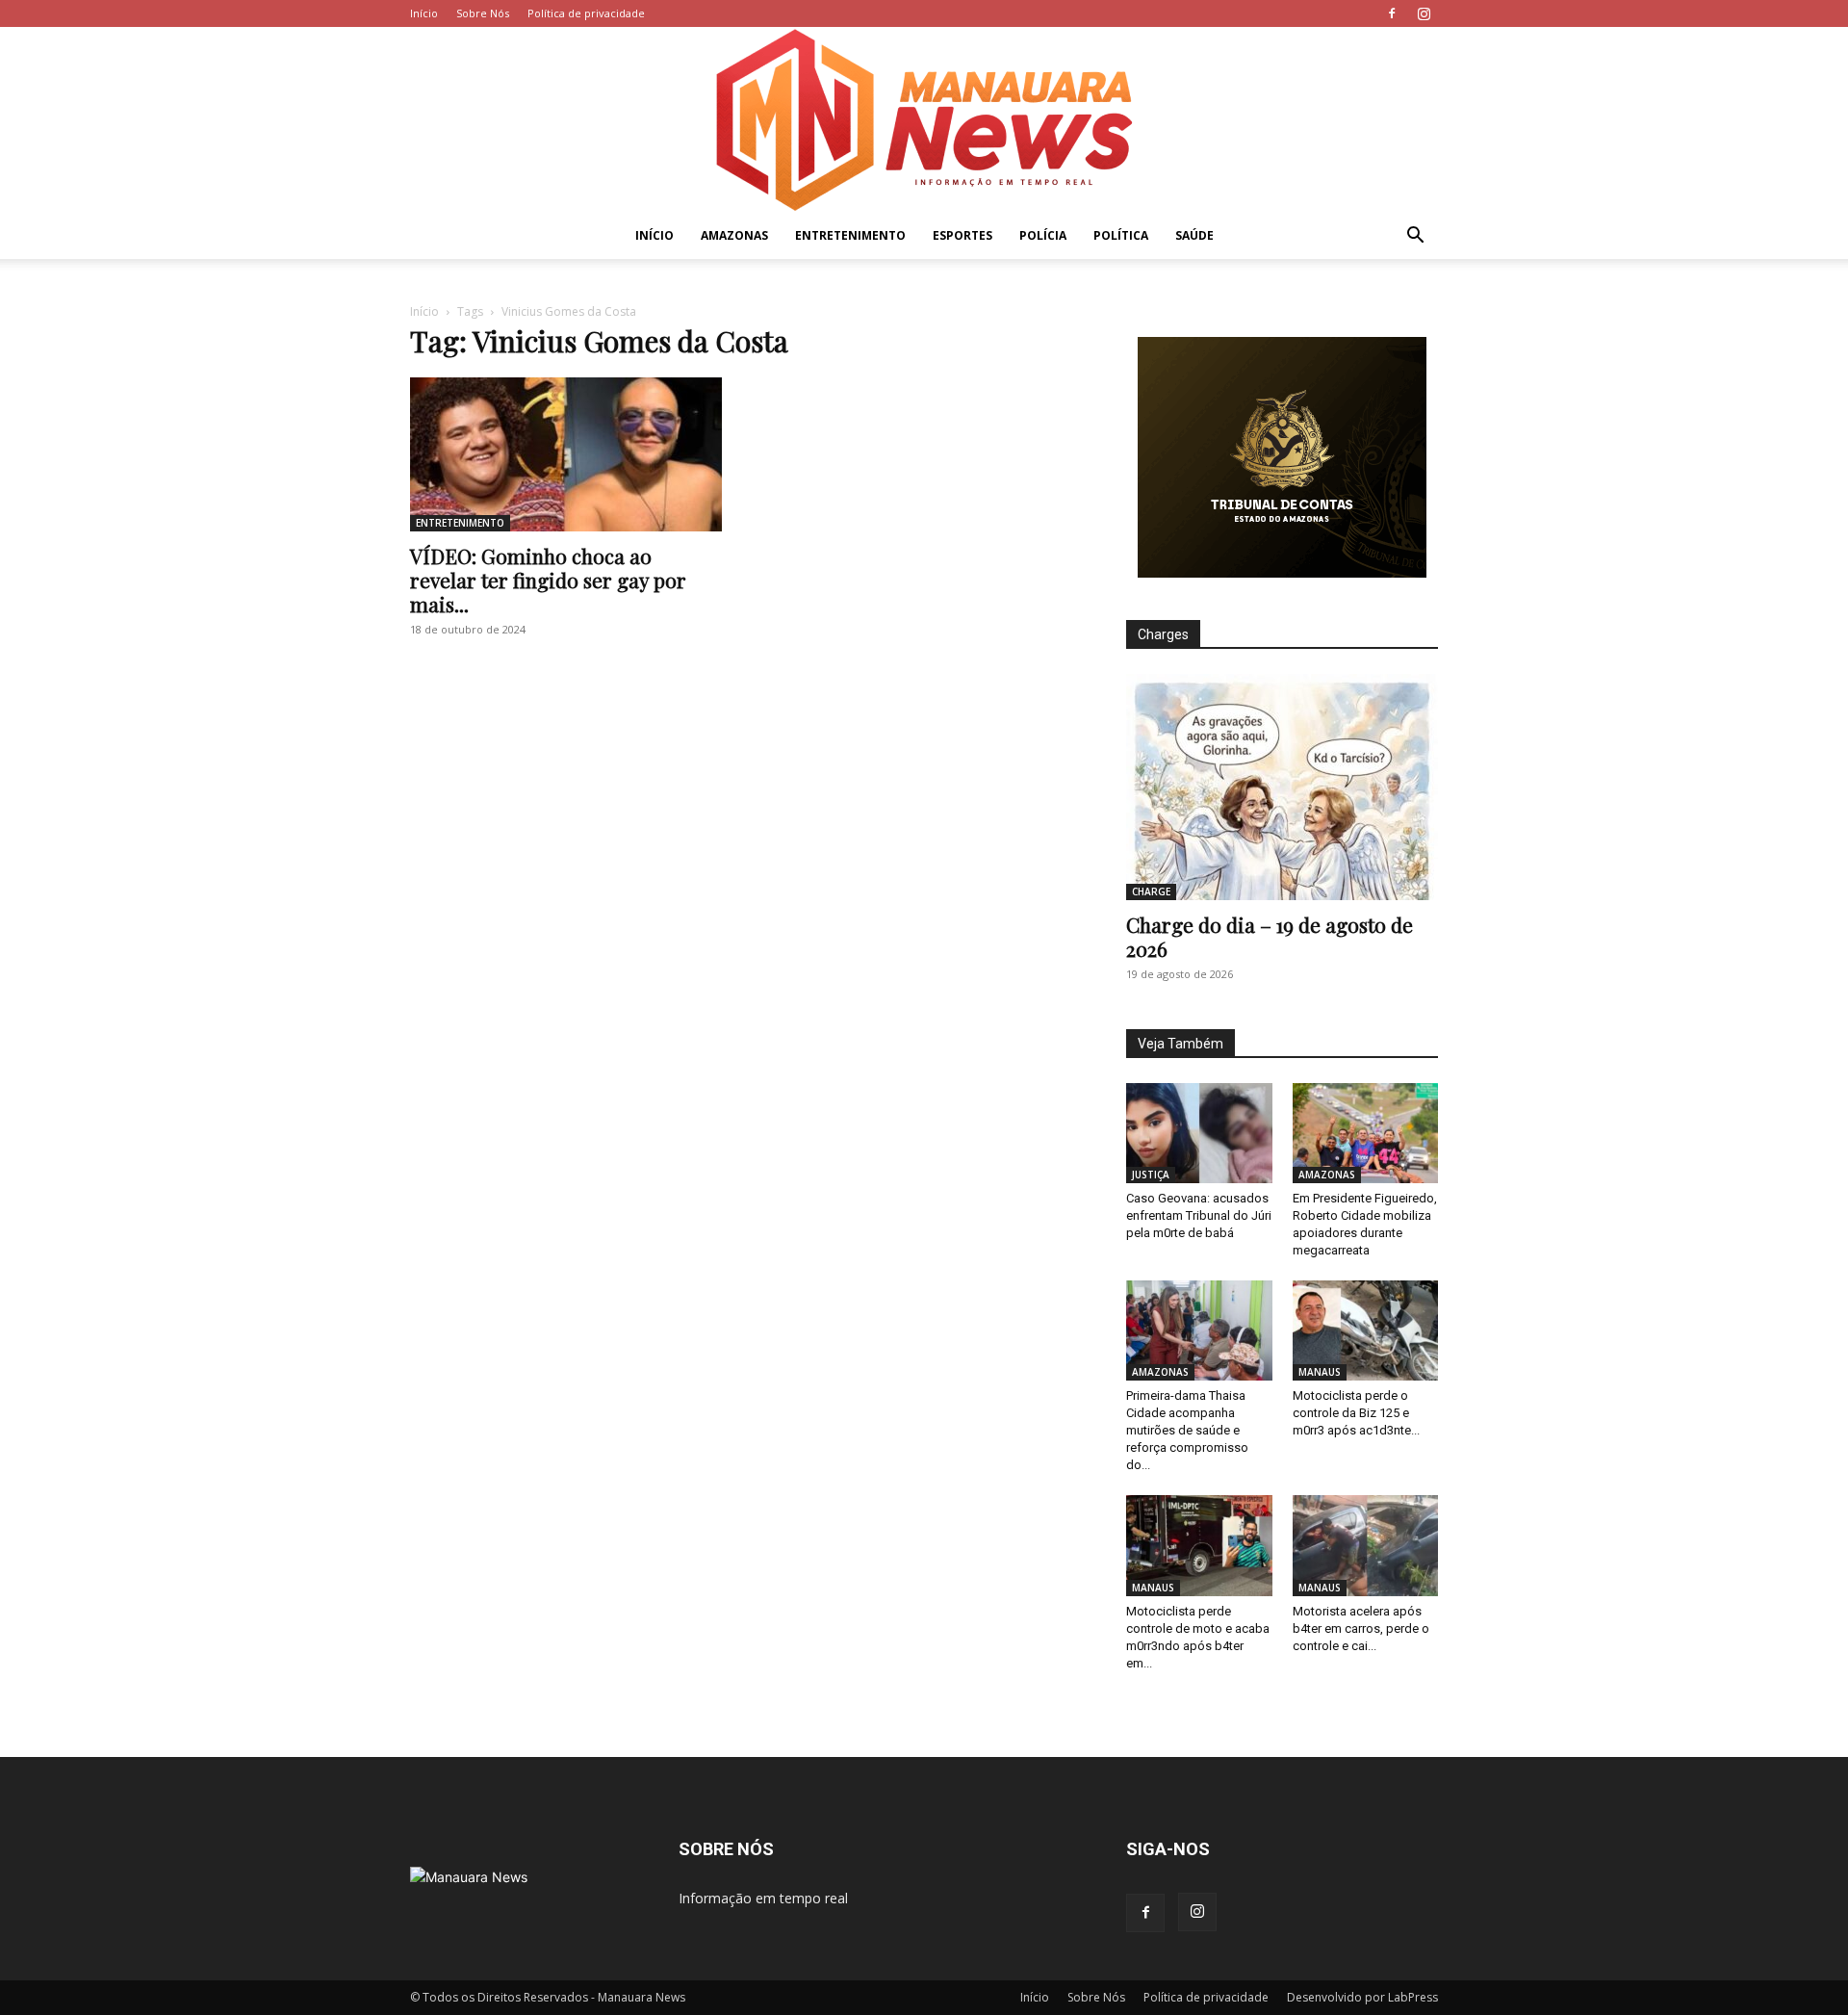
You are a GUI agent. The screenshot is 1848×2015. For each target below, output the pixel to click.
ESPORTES (962, 235)
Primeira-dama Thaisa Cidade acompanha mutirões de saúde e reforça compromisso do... (1187, 1430)
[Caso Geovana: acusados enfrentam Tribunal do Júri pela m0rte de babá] (1199, 1133)
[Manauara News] (924, 120)
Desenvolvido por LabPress (1362, 1997)
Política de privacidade (586, 13)
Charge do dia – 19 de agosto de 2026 (1270, 936)
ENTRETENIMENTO (850, 235)
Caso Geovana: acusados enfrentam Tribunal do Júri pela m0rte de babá (1199, 1215)
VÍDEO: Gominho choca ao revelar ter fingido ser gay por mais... (548, 580)
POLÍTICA (1121, 235)
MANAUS (1320, 1372)
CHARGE (1151, 891)
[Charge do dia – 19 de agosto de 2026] (1282, 787)
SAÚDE (1194, 235)
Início (424, 13)
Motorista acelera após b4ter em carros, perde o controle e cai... (1361, 1628)
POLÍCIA (1043, 235)
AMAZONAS (734, 235)
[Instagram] (1424, 13)
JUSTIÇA (1151, 1175)
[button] (1415, 237)
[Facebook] (1392, 13)
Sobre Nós (483, 13)
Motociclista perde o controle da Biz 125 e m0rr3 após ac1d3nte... (1356, 1413)
